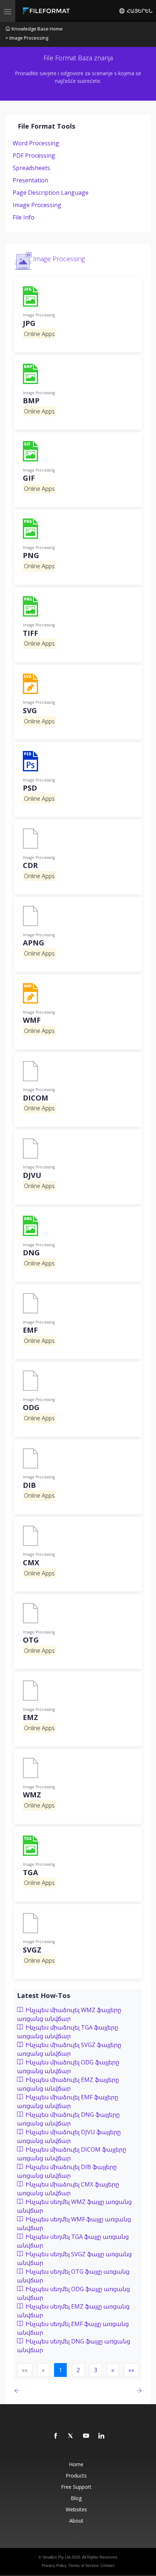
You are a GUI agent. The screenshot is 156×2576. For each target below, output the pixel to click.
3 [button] (96, 2370)
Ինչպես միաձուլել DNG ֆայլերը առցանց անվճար (68, 2119)
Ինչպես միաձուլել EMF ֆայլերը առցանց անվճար (68, 2101)
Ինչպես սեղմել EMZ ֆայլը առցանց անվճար (73, 2311)
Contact (107, 2565)
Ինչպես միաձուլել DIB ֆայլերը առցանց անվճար (67, 2171)
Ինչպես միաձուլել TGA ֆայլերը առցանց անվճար (68, 2032)
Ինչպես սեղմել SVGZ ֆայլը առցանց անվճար (74, 2258)
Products (76, 2476)
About (76, 2521)
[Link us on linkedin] (102, 2436)
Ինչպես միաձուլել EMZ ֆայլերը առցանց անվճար (68, 2084)
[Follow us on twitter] (71, 2436)
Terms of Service (84, 2565)
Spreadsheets (31, 168)
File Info (24, 217)
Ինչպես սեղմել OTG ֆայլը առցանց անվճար (73, 2276)
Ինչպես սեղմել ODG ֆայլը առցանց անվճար (73, 2293)
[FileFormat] (48, 11)
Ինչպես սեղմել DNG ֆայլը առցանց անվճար (74, 2346)
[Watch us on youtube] (86, 2436)
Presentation (30, 180)
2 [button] (78, 2370)
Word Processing (36, 143)
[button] (113, 2370)
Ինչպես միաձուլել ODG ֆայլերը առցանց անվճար (68, 2067)
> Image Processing (27, 38)
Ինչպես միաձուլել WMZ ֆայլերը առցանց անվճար (69, 2014)
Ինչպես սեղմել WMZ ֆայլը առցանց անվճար (74, 2206)
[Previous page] (18, 2391)
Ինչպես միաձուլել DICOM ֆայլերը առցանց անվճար (72, 2154)
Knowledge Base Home (37, 29)
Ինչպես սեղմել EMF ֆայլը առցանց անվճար (73, 2328)
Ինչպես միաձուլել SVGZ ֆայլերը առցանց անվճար (69, 2049)
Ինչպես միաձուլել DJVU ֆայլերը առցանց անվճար (69, 2136)
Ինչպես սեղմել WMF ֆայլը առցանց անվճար (74, 2224)
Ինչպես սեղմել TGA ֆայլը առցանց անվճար (73, 2241)
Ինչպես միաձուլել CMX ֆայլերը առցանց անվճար (68, 2189)
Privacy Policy (54, 2565)
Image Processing (37, 205)
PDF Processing (34, 156)
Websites (76, 2509)
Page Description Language (51, 193)
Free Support (76, 2487)
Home (76, 2464)
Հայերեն (139, 11)
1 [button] (60, 2370)
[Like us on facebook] (56, 2436)
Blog (76, 2498)
